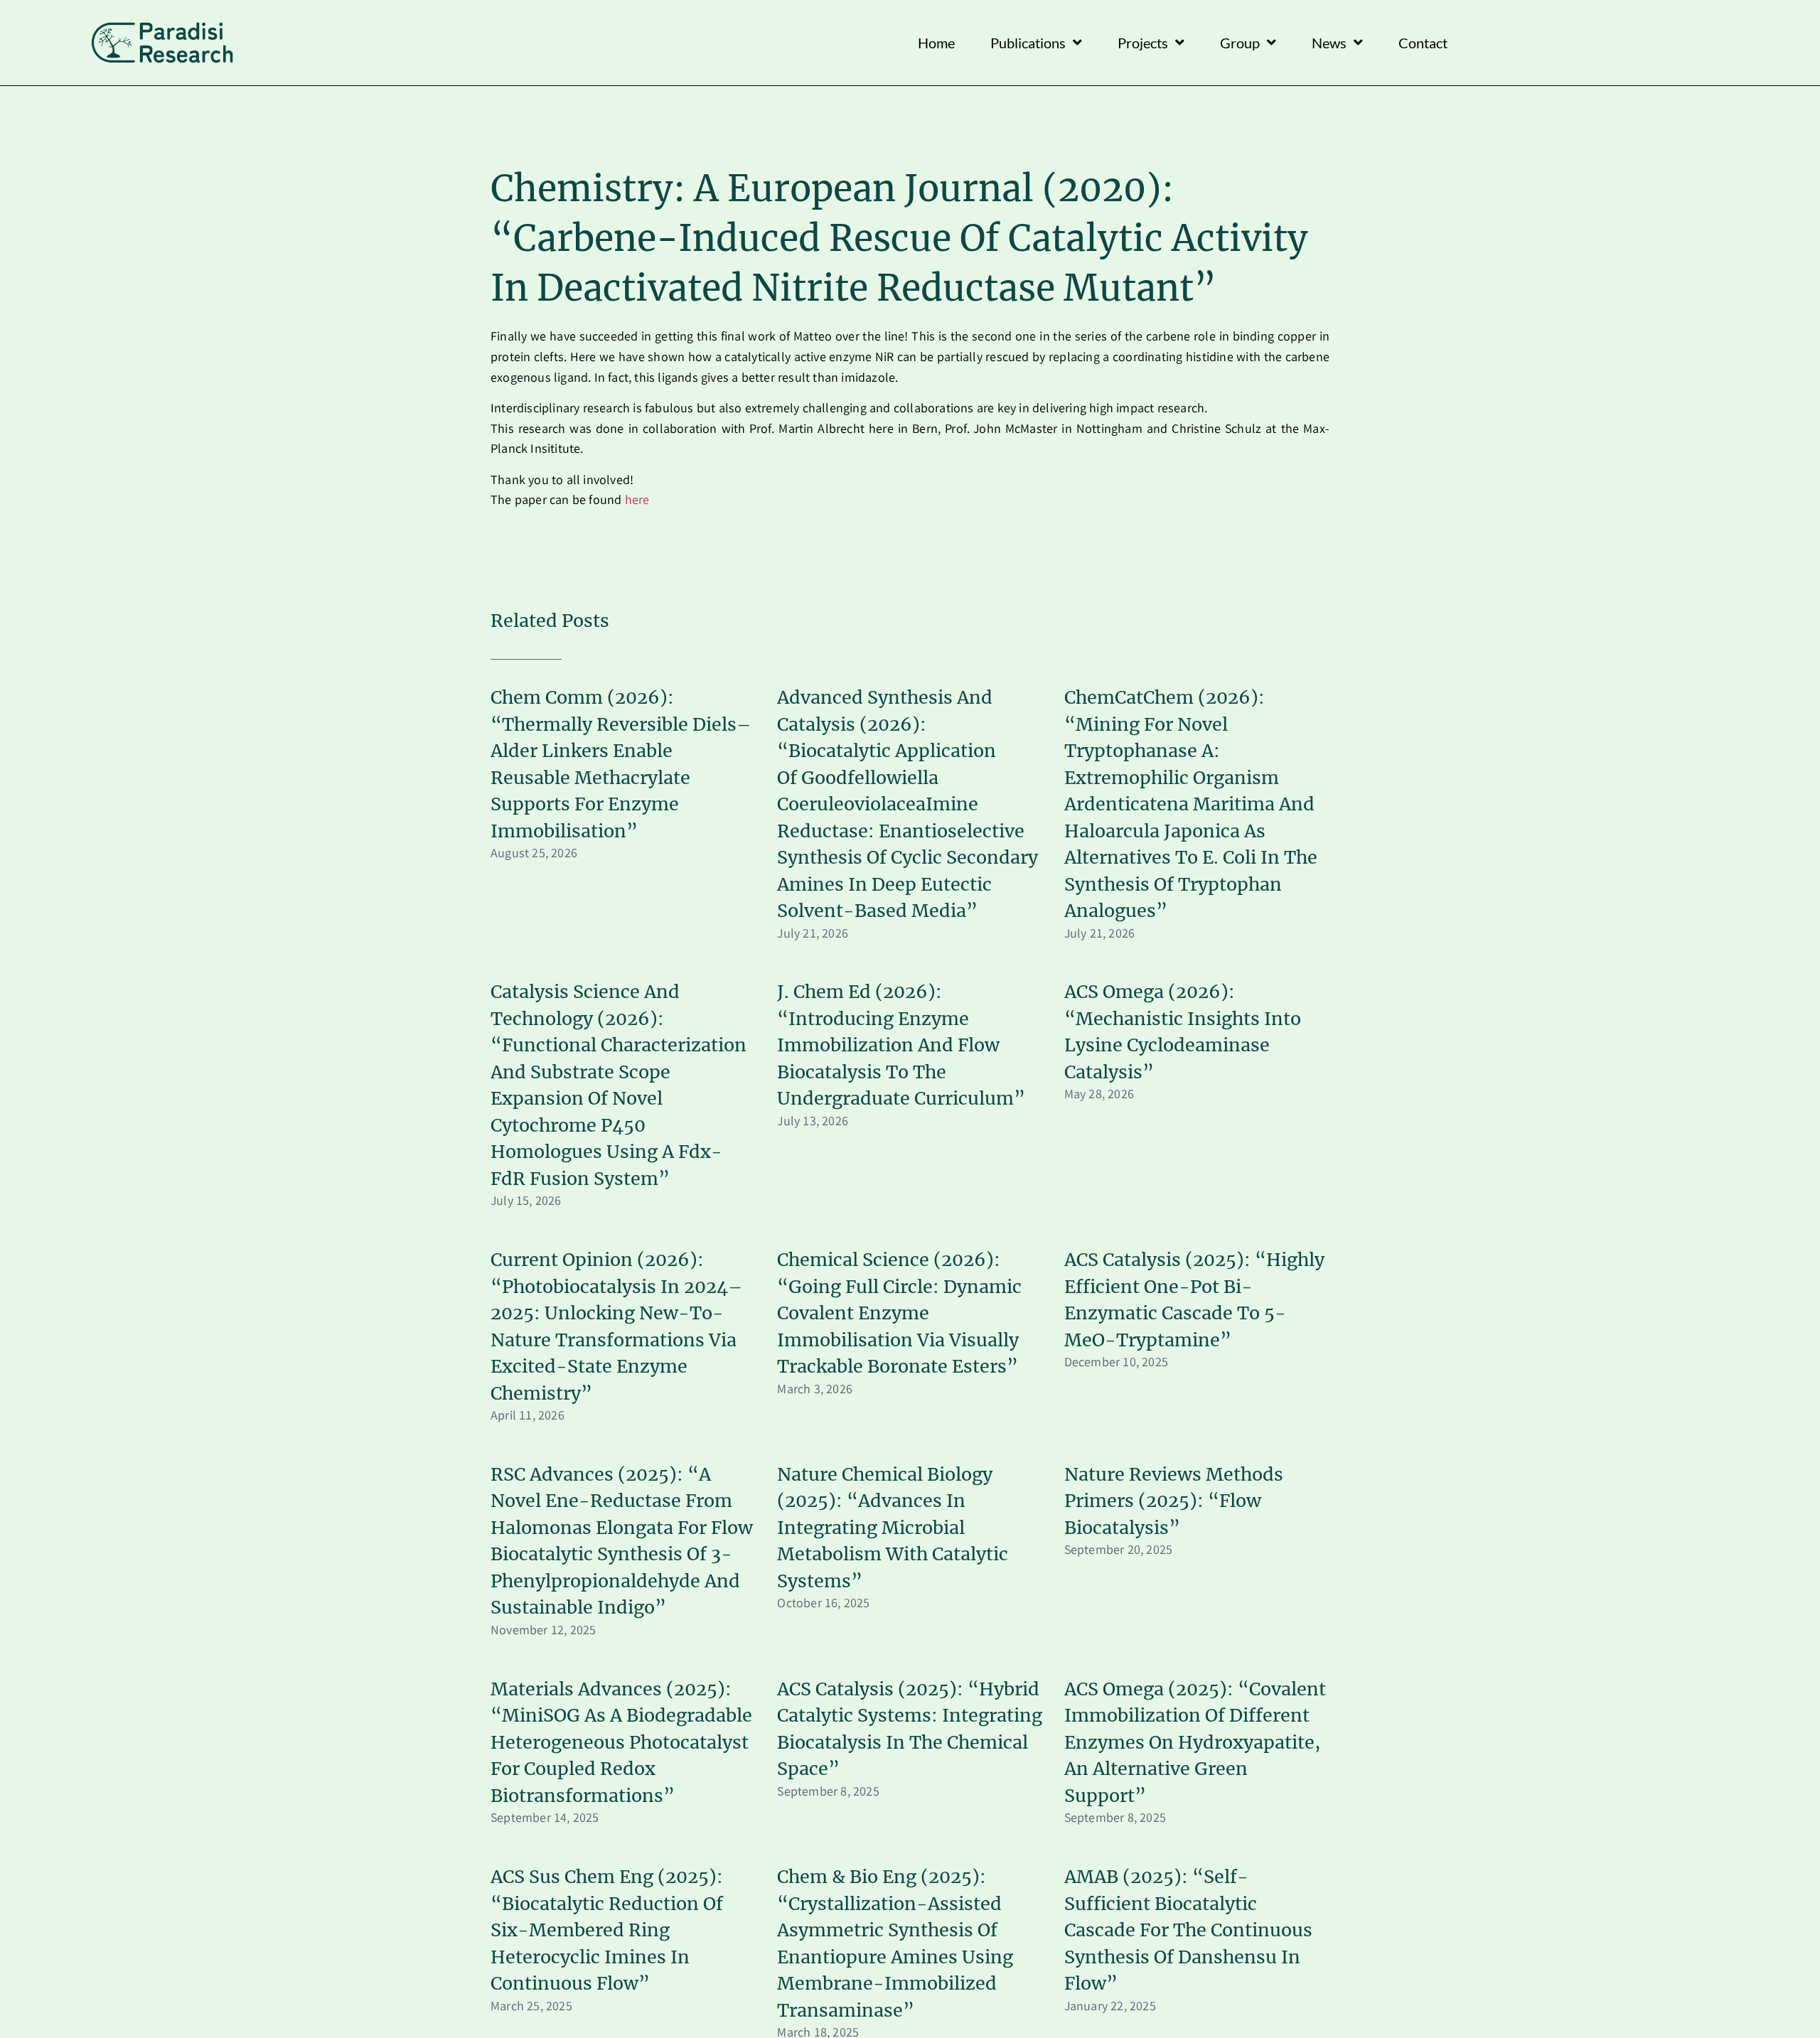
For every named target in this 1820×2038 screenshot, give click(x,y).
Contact (1423, 43)
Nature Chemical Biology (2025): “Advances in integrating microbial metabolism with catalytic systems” (893, 1528)
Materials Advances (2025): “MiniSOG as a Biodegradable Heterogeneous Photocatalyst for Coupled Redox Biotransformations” (621, 1742)
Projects (1143, 43)
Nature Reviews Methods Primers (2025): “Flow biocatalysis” (1174, 1501)
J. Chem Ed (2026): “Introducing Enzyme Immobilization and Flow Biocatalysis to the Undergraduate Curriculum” (901, 1045)
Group (1240, 43)
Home (936, 43)
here (637, 501)
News (1329, 43)
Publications (1028, 43)
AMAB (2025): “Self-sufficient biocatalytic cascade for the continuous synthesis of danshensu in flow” (1188, 1930)
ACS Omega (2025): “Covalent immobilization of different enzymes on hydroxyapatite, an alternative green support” (1195, 1742)
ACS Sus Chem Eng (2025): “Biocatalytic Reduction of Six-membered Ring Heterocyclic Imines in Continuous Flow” (607, 1930)
